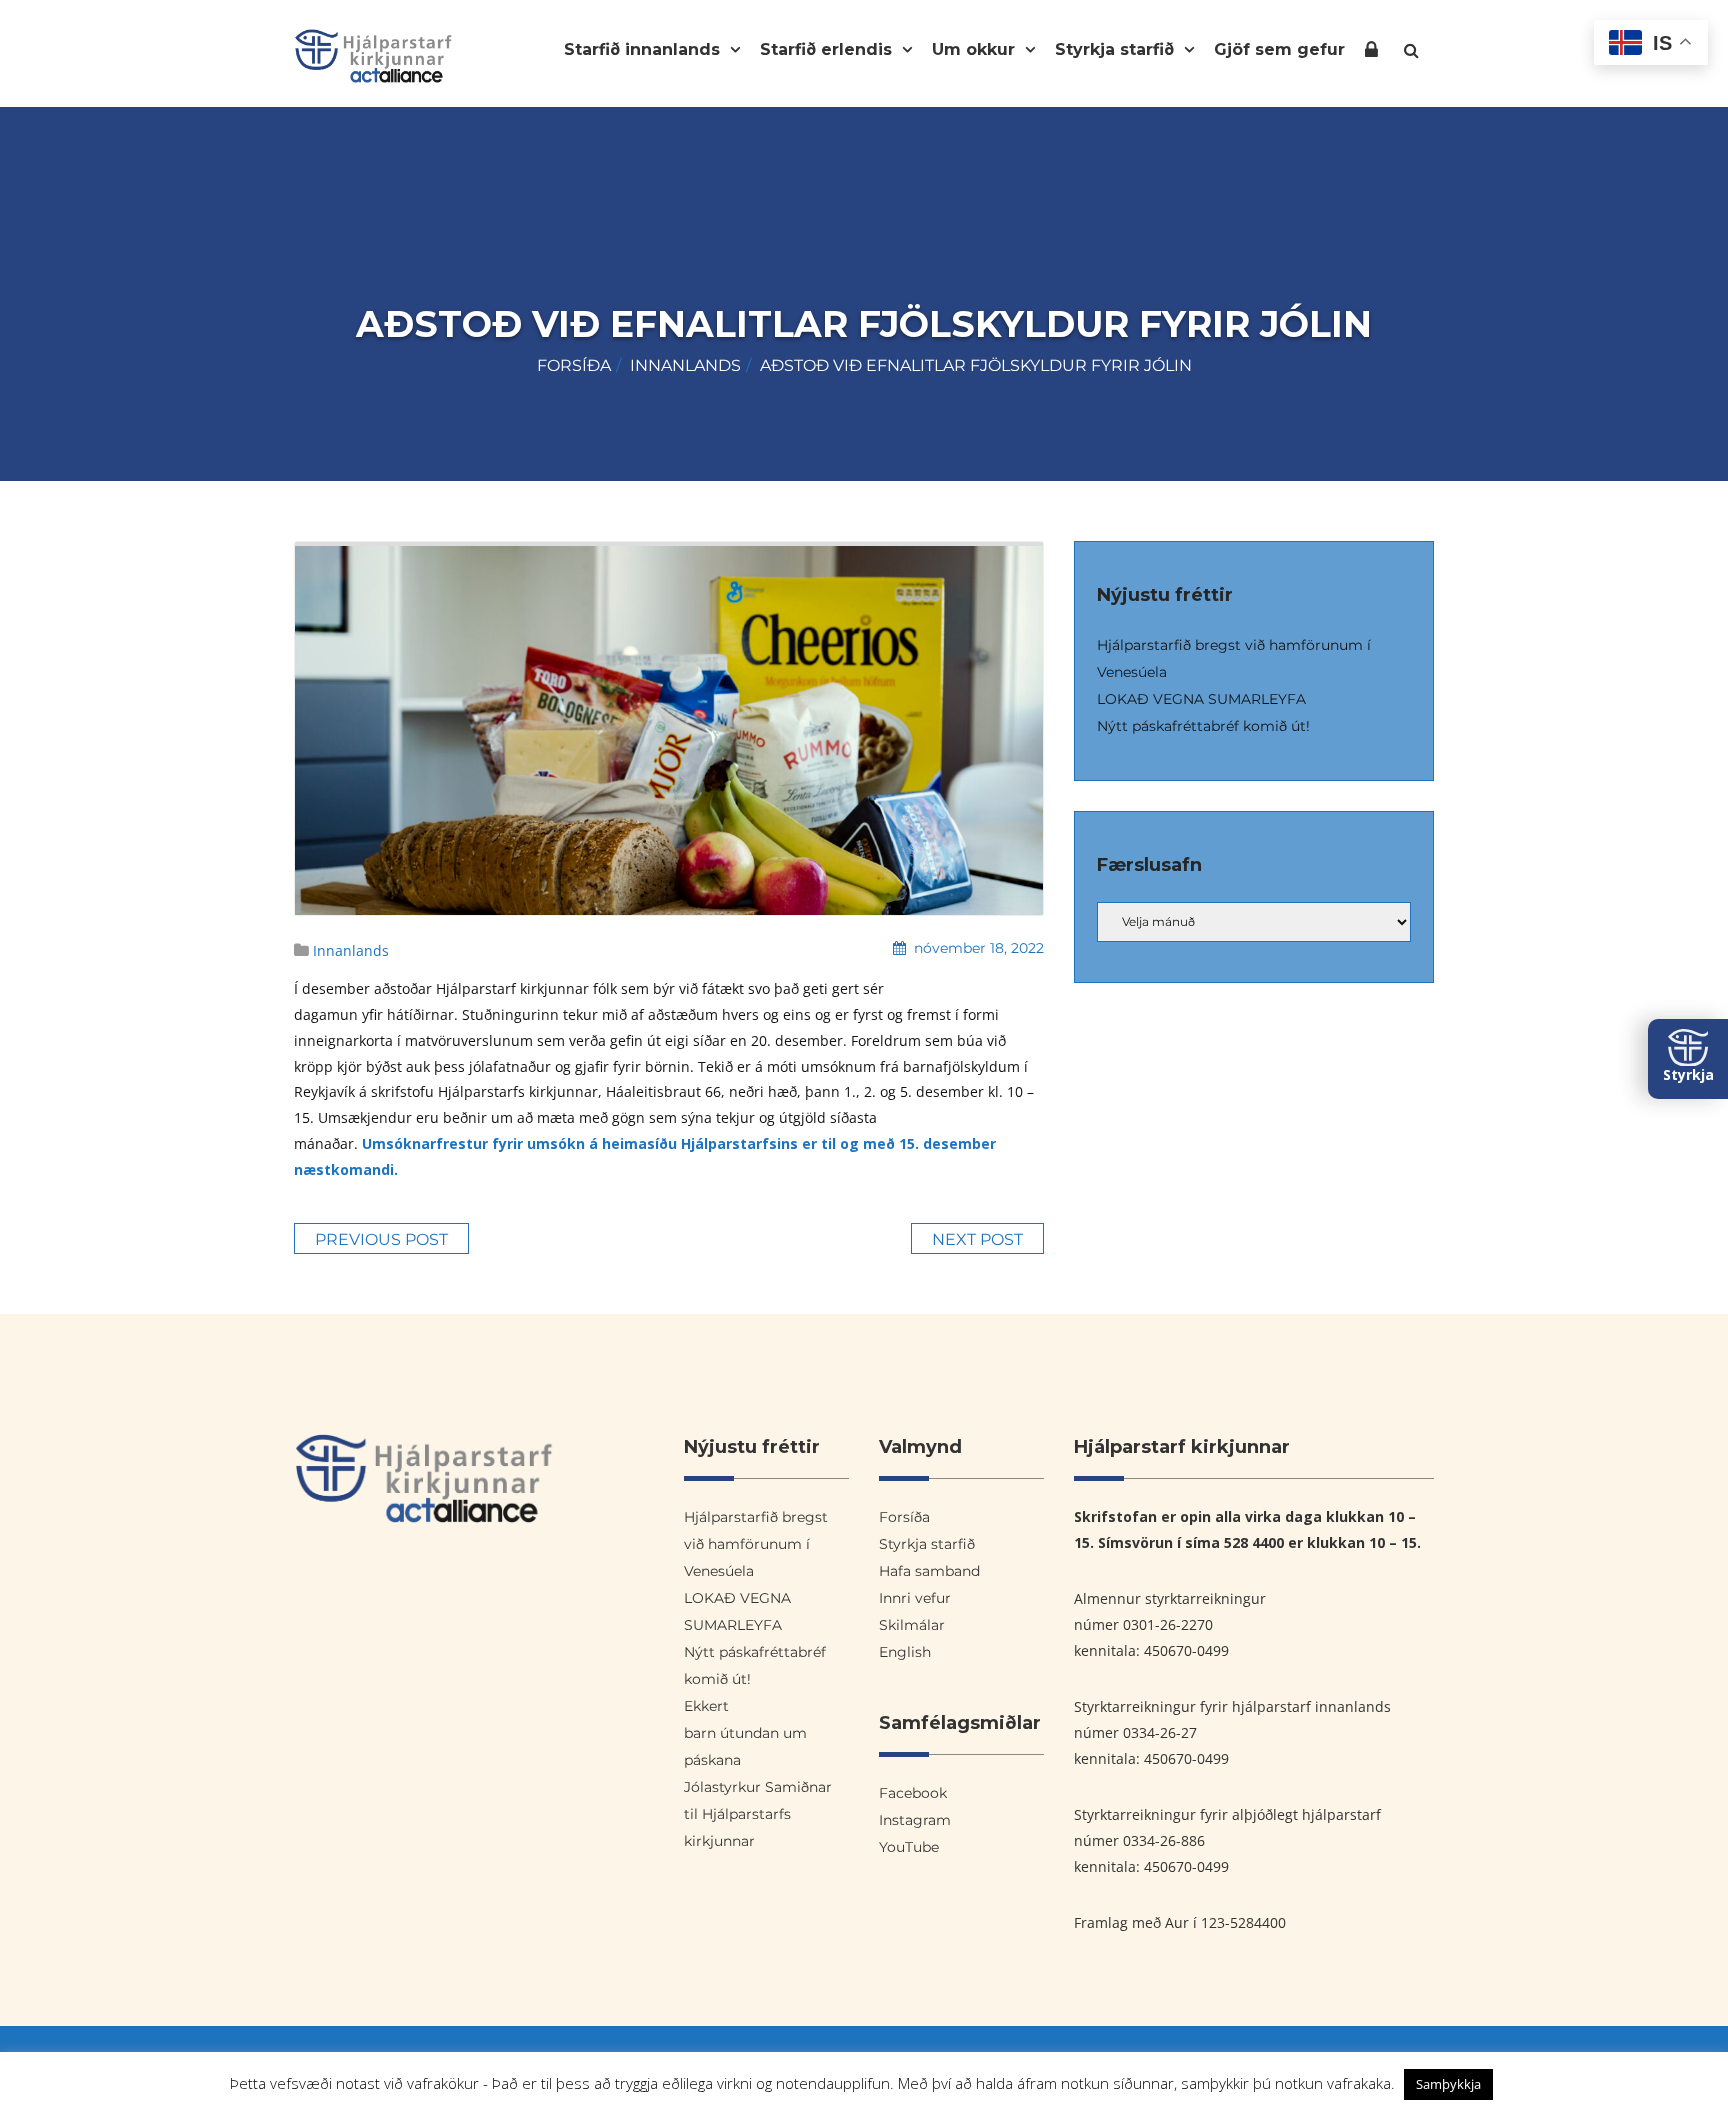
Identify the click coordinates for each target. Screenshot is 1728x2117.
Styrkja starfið (1117, 49)
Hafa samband (929, 1571)
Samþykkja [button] (1448, 2084)
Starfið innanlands (644, 49)
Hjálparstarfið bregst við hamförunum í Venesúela (756, 1544)
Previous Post (381, 1239)
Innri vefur (1371, 53)
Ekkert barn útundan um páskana (745, 1733)
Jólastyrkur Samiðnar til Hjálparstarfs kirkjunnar (758, 1814)
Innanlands (685, 365)
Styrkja (1688, 1074)
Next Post (977, 1239)
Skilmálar (912, 1625)
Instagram (915, 1820)
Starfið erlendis (828, 49)
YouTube (909, 1847)
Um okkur (976, 49)
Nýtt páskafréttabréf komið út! (1203, 726)
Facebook (913, 1793)
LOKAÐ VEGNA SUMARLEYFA (1201, 699)
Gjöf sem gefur (1279, 49)
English (905, 1652)
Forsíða (574, 365)
